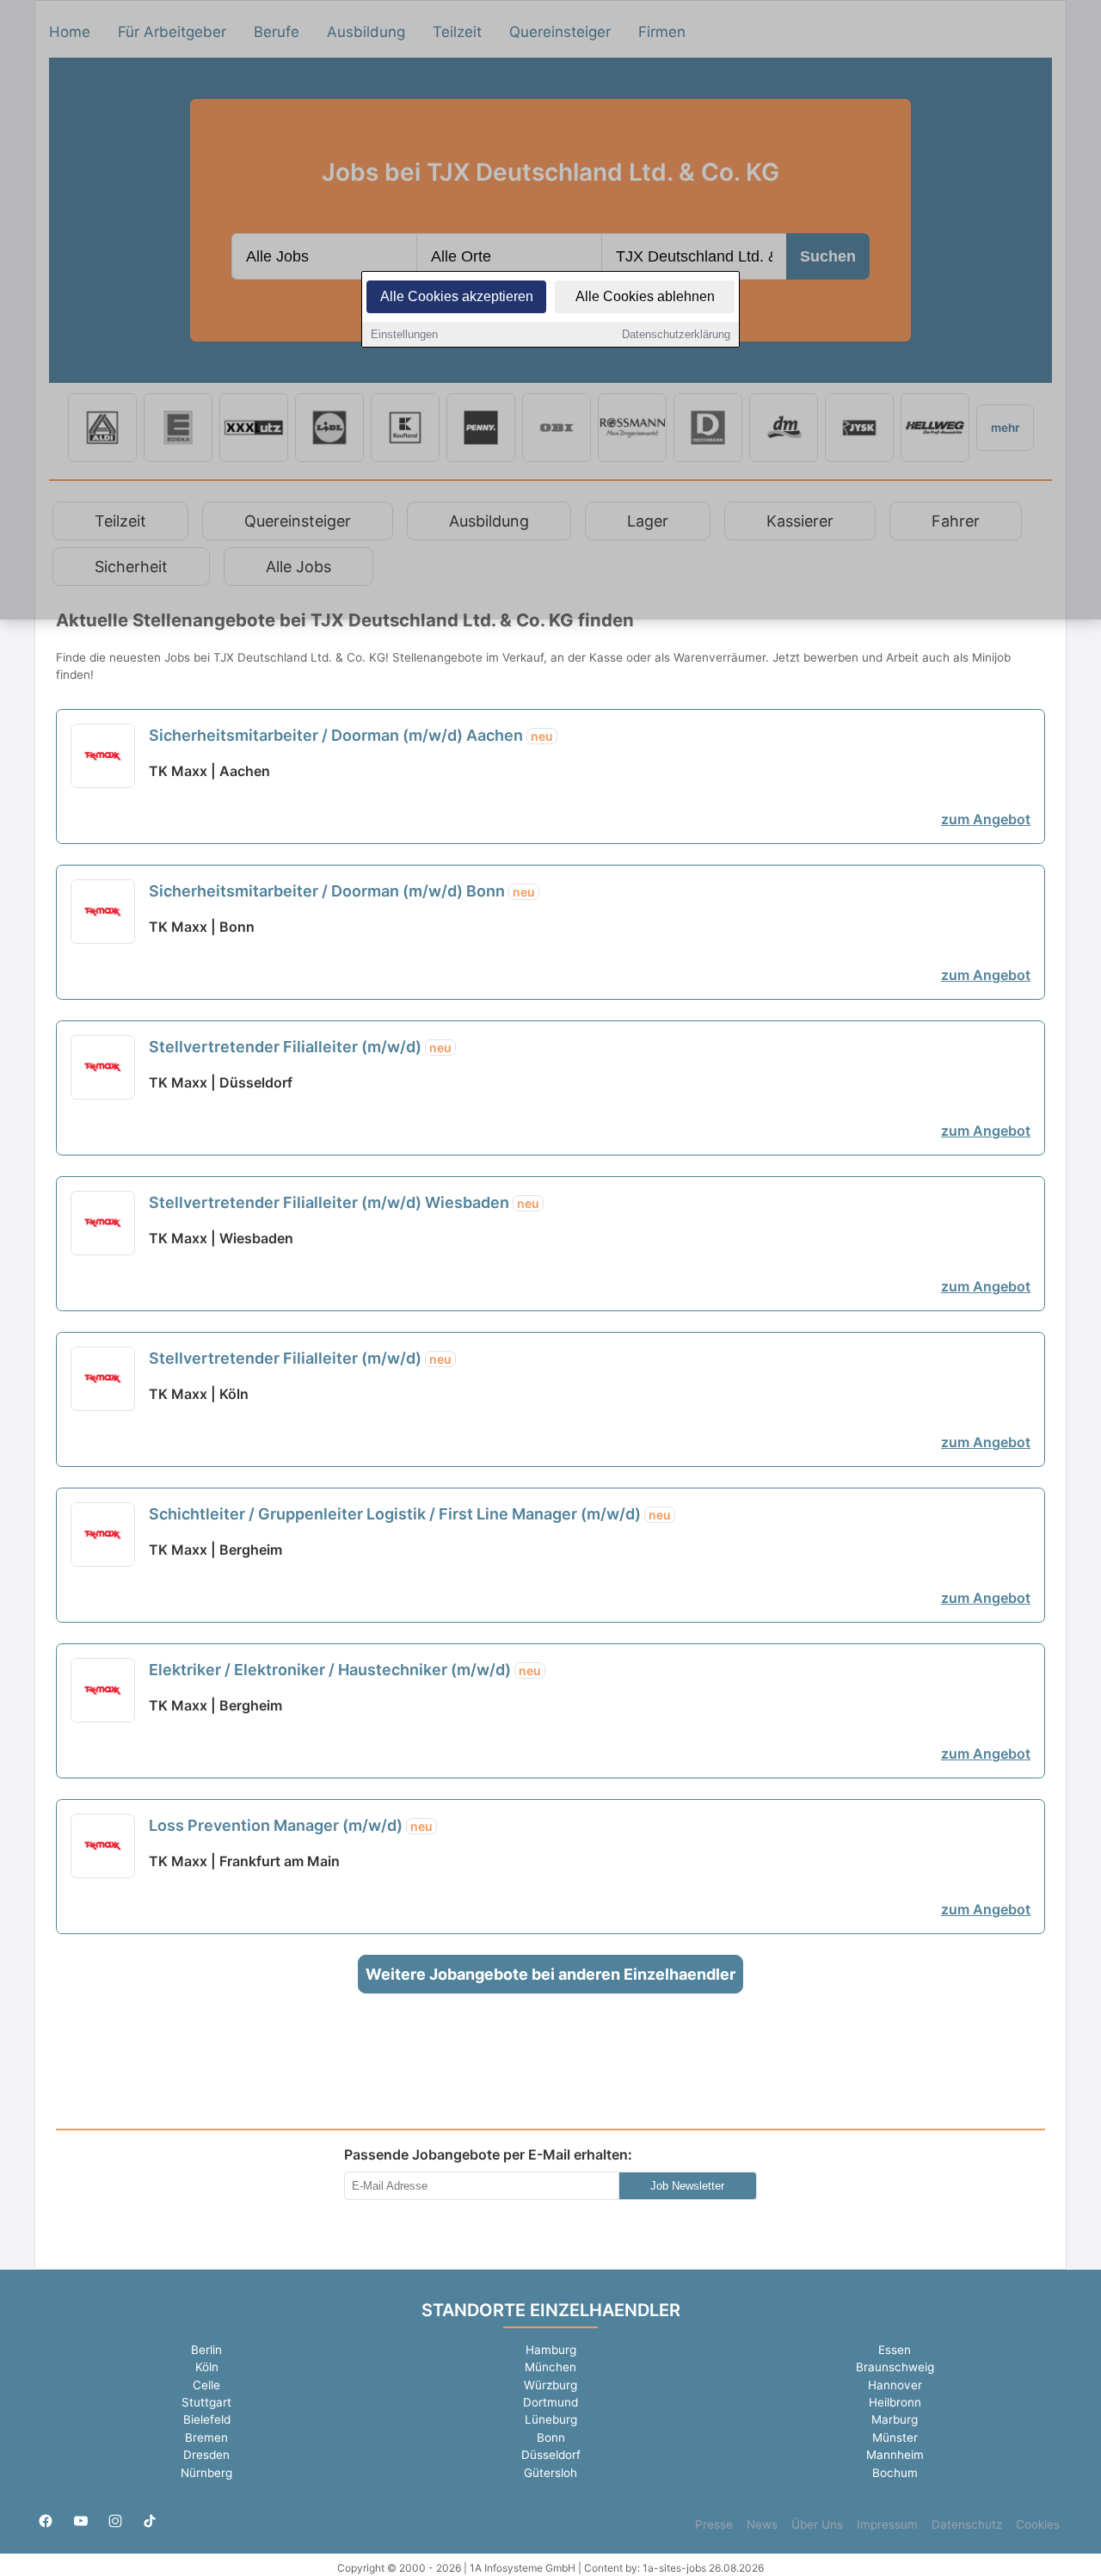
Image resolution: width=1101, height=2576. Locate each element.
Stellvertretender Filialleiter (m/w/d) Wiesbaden (344, 1202)
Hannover (895, 2385)
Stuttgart (206, 2402)
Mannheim (895, 2455)
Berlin (206, 2350)
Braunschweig (895, 2367)
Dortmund (550, 2402)
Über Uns (817, 2524)
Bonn (551, 2437)
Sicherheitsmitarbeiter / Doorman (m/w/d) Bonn (342, 891)
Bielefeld (207, 2419)
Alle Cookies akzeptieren (457, 296)
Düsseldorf (551, 2455)
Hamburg (551, 2350)
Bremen (206, 2437)
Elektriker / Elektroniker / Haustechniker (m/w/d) (345, 1670)
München (550, 2367)
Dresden (206, 2455)
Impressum (887, 2524)
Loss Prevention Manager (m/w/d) (291, 1825)
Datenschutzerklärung (676, 334)
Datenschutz (967, 2524)
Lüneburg (551, 2419)
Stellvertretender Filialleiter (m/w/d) (300, 1047)
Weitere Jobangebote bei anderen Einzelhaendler (550, 1974)
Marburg (895, 2419)
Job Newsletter (687, 2186)
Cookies (1038, 2524)
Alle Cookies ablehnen (645, 296)
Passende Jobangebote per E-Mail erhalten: (488, 2154)
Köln (207, 2367)
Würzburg (550, 2385)
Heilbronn (895, 2402)
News (762, 2524)
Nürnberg (206, 2473)
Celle (206, 2385)
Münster (895, 2437)
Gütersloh (550, 2473)
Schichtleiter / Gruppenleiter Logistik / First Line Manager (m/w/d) (410, 1514)
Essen (895, 2350)
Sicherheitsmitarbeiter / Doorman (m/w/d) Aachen (351, 735)
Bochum (895, 2473)
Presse (714, 2524)
